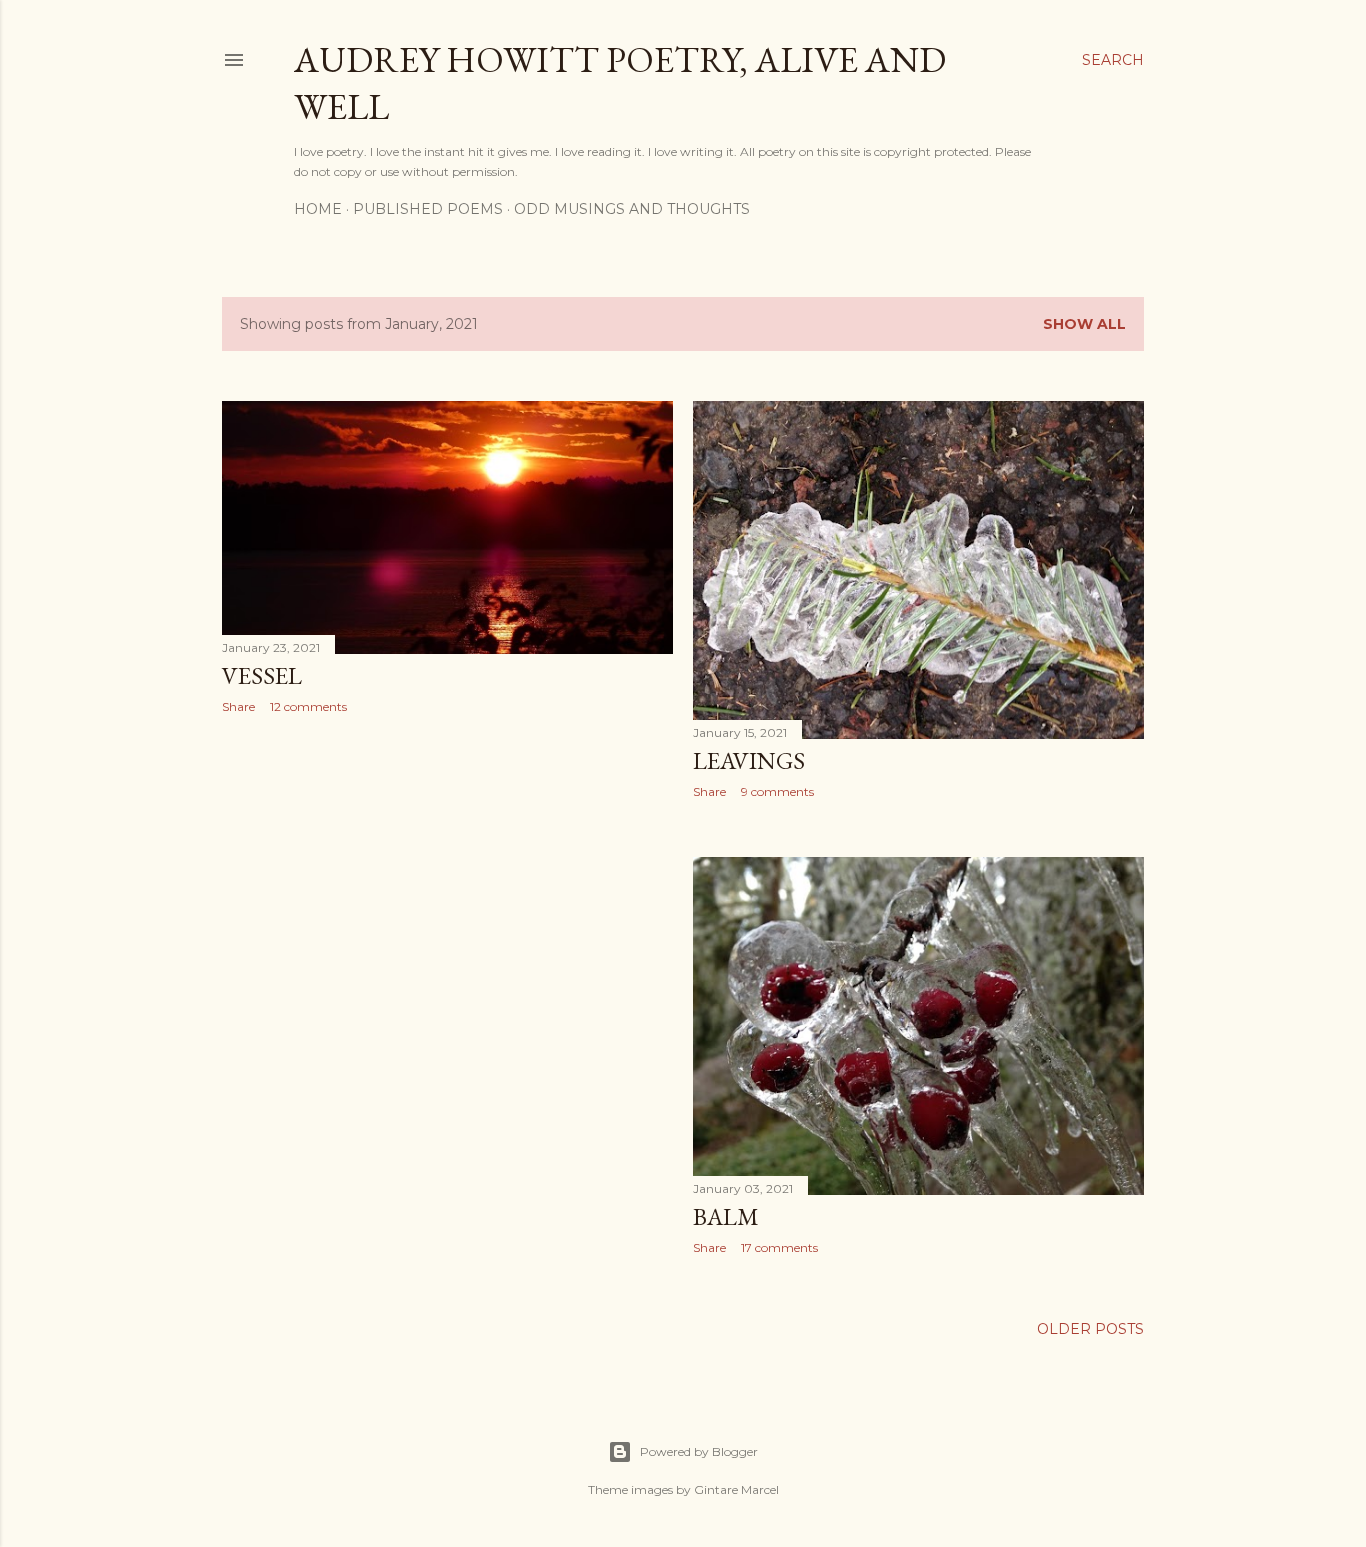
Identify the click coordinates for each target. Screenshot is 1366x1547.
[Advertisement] (447, 904)
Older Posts (1090, 1329)
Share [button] (238, 706)
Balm (726, 1216)
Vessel (262, 675)
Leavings (749, 760)
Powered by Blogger (699, 1451)
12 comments (308, 706)
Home (318, 209)
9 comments (777, 791)
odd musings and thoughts (632, 209)
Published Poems (428, 209)
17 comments (779, 1247)
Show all (1084, 324)
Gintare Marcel (736, 1489)
